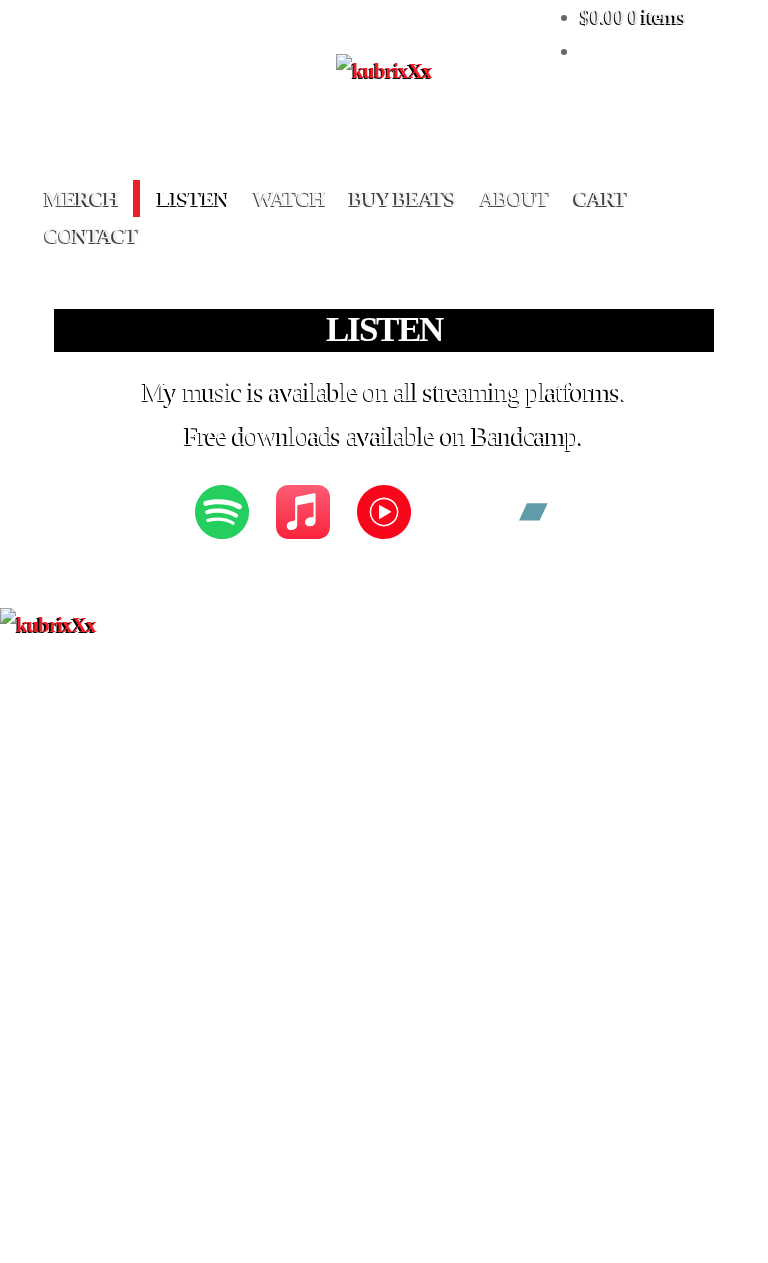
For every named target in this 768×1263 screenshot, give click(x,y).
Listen (193, 198)
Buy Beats (403, 198)
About (514, 198)
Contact (91, 235)
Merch (81, 198)
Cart (601, 198)
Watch (289, 198)
